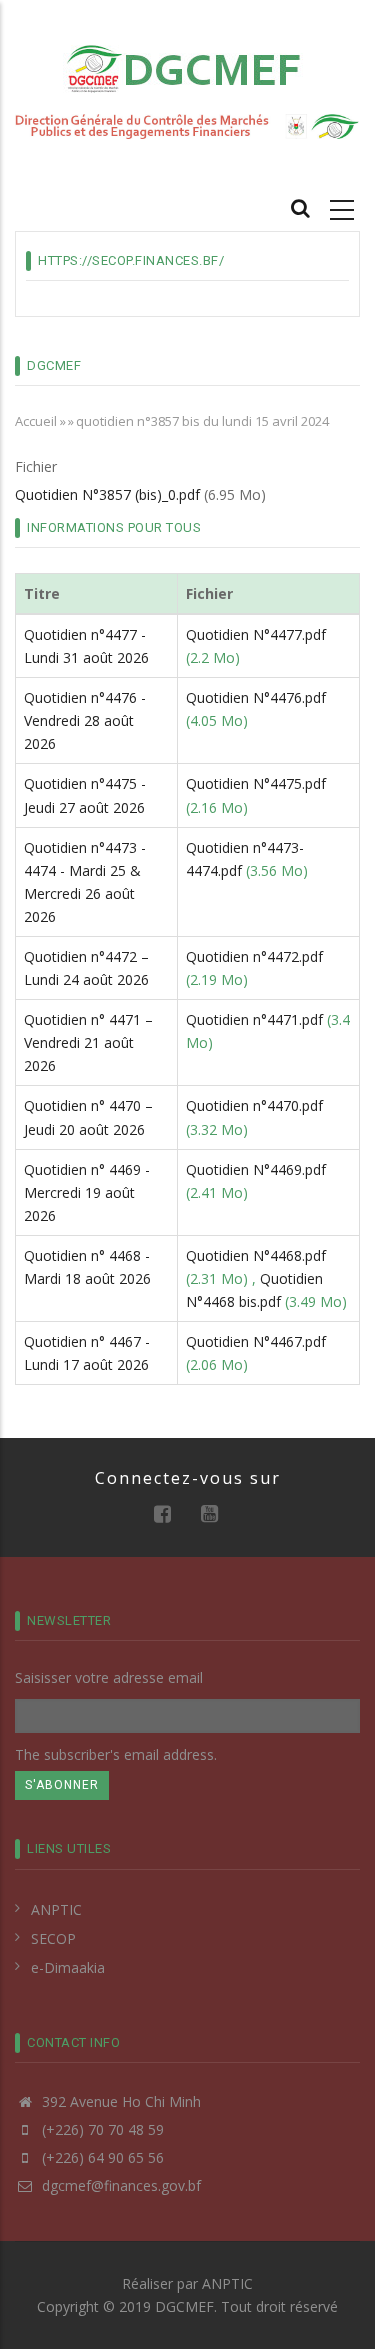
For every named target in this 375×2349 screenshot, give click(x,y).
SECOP (53, 1938)
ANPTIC (56, 1909)
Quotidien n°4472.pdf (254, 956)
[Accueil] (188, 67)
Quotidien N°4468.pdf (256, 1255)
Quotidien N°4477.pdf (256, 634)
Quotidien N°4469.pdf (256, 1169)
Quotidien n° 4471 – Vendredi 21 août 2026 (88, 1042)
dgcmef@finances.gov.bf (119, 2185)
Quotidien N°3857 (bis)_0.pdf (107, 494)
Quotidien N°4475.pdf (256, 783)
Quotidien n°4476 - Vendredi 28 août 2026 (85, 720)
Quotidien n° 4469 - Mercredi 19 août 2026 (87, 1192)
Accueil (36, 421)
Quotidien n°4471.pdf (254, 1019)
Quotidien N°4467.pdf (256, 1341)
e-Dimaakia (68, 1967)
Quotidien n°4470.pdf (254, 1105)
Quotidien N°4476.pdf (256, 697)
